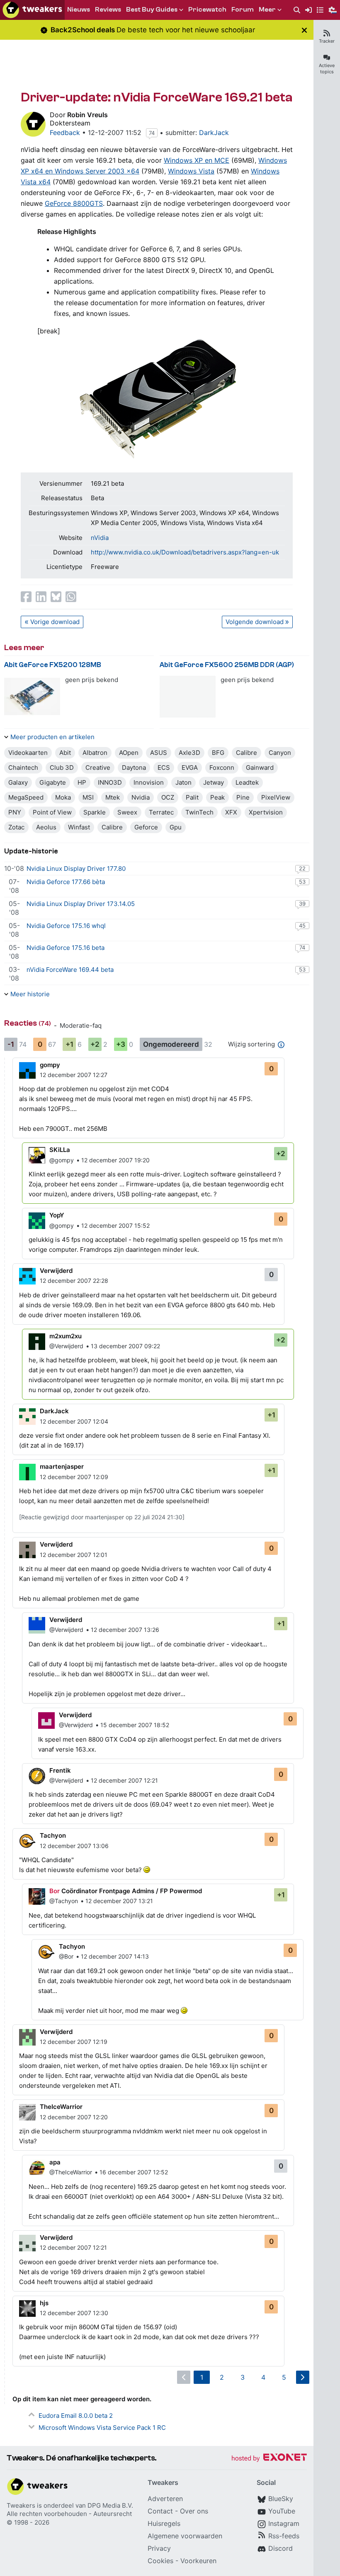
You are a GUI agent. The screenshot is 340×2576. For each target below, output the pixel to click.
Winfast (79, 827)
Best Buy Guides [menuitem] (152, 10)
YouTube (282, 2511)
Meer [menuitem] (267, 10)
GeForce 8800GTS (74, 203)
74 (152, 133)
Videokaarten (28, 753)
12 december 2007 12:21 (124, 1780)
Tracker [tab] (327, 41)
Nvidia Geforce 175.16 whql (66, 926)
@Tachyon (64, 1901)
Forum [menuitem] (243, 10)
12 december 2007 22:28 (74, 1281)
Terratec (161, 812)
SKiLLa (60, 1150)
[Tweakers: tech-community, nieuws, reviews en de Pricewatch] (32, 10)
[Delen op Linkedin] (41, 597)
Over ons (194, 2511)
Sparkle (95, 812)
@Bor (66, 1956)
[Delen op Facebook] (26, 597)
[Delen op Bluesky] (56, 597)
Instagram (284, 2523)
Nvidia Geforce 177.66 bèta (66, 882)
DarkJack (214, 133)
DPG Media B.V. (110, 2505)
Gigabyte (53, 782)
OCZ (168, 797)
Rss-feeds (284, 2536)
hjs (44, 2303)
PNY (15, 812)
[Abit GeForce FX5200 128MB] (32, 697)
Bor (55, 1891)
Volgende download (255, 622)
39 (302, 904)
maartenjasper (62, 1466)
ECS (164, 767)
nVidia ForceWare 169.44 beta (70, 970)
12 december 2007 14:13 (115, 1956)
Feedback (65, 133)
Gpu (176, 827)
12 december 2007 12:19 (74, 2042)
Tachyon (53, 1835)
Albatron (95, 753)
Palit (192, 797)
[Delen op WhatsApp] (71, 597)
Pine (243, 797)
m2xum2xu (66, 1336)
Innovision (149, 782)
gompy (50, 1065)
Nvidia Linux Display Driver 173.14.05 (81, 904)
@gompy (62, 1160)
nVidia (100, 538)
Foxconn (222, 767)
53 (302, 882)
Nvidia (141, 797)
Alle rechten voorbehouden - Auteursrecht (69, 2514)
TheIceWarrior (61, 2107)
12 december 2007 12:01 (74, 1555)
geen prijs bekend (92, 680)
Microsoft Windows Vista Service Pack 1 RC (102, 2428)
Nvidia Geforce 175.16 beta (66, 948)
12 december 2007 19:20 (115, 1160)
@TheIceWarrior (71, 2172)
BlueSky (281, 2499)
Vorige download (55, 622)
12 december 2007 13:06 (74, 1846)
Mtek (113, 797)
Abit (65, 753)
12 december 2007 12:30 (74, 2313)
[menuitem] (297, 10)
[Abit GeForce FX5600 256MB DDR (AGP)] (188, 697)
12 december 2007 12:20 (74, 2117)
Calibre (246, 753)
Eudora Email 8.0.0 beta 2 (76, 2416)
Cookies (160, 2561)
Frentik (60, 1770)
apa (55, 2162)
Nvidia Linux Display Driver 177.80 (76, 869)
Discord (280, 2548)
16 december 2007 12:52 (134, 2172)
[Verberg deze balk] (304, 30)
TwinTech (199, 812)
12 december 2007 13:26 (125, 1630)
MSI (88, 797)
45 (302, 925)
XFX (231, 812)
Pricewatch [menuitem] (207, 10)
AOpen (129, 753)
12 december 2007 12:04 (74, 1421)
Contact (160, 2511)
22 (302, 868)
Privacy (159, 2548)
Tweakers (21, 2505)
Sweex (127, 812)
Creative (98, 767)
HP (82, 782)
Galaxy (18, 782)
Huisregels (164, 2523)
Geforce (146, 827)
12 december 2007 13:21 (119, 1901)
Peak (217, 797)
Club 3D (62, 767)
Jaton (183, 782)
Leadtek (247, 782)
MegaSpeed (26, 797)
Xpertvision (266, 812)
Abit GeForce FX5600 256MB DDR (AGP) (227, 665)
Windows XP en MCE (197, 160)
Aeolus (46, 827)
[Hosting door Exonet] (269, 2459)
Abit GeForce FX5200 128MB (53, 665)
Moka (63, 797)
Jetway (214, 782)
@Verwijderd (66, 1346)
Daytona (134, 767)
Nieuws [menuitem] (79, 10)
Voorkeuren (198, 2561)
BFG (218, 753)
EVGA (190, 767)
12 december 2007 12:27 (74, 1075)
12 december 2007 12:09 (74, 1477)
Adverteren (165, 2499)
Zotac (16, 827)
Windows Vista (191, 171)
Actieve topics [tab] (327, 69)
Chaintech (23, 767)
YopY (57, 1215)
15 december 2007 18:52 (135, 1725)
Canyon (280, 753)
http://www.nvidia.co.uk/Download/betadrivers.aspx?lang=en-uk (185, 552)
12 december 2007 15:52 (115, 1225)
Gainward (260, 767)
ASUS (159, 753)
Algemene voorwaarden (185, 2536)
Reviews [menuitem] (108, 10)
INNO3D (110, 782)
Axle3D (189, 753)
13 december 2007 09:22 (125, 1346)
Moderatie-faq (81, 1025)
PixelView (276, 797)
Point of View (52, 812)
